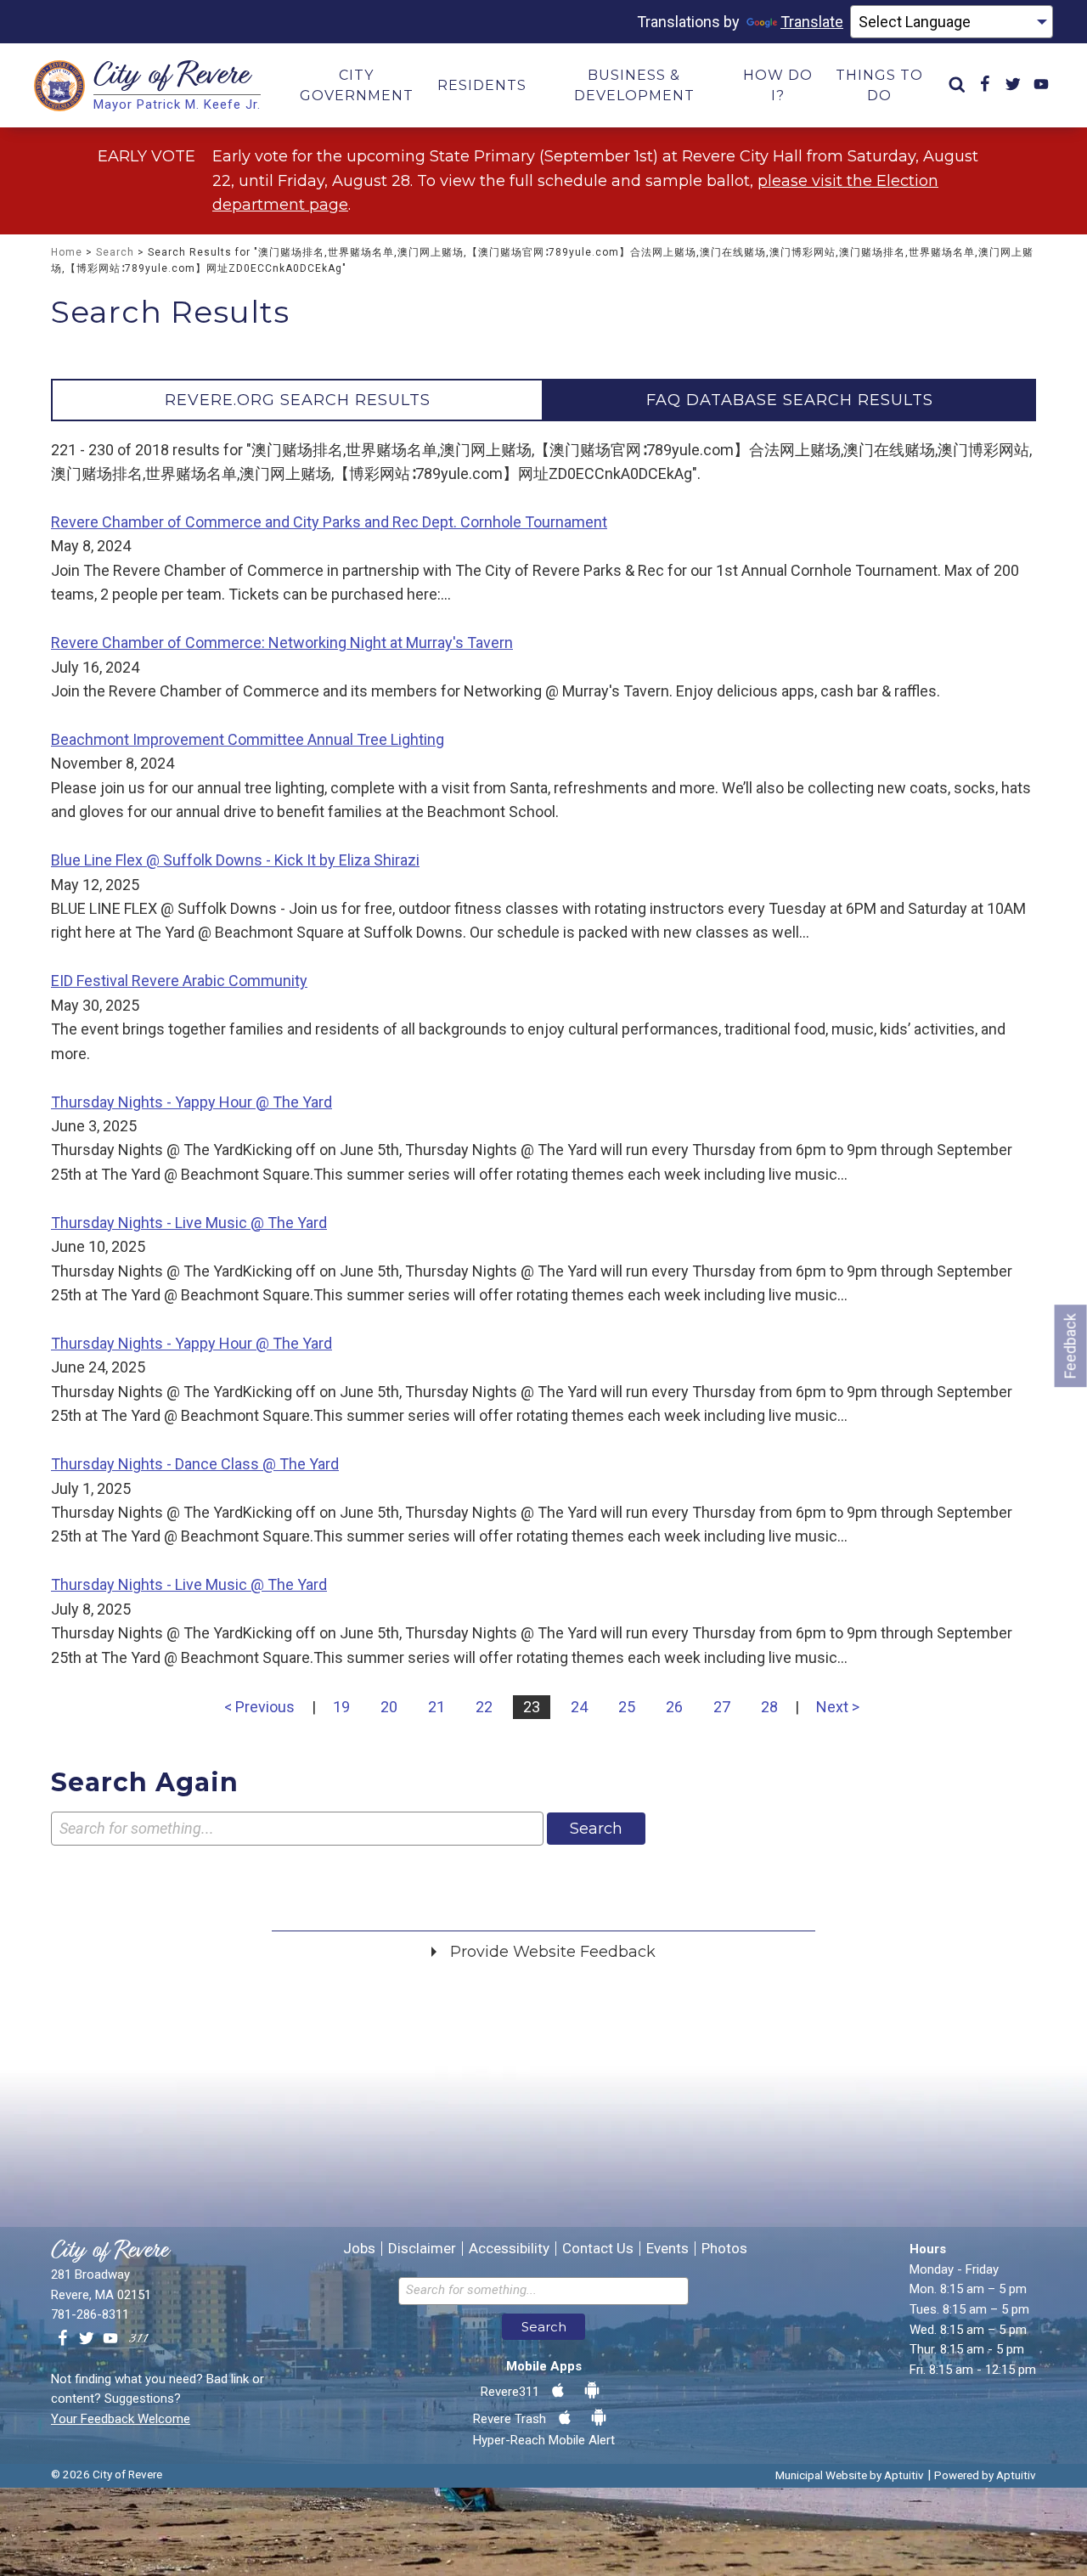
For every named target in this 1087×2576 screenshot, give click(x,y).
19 (341, 1707)
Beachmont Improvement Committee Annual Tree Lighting (248, 739)
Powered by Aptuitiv (985, 2475)
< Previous (259, 1707)
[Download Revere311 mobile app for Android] (592, 2391)
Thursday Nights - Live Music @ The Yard (189, 1223)
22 (484, 1707)
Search (115, 252)
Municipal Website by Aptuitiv (850, 2475)
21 (436, 1707)
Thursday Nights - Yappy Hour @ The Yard (191, 1102)
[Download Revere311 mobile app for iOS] (558, 2391)
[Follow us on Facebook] (63, 2339)
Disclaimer (422, 2249)
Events (667, 2249)
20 (389, 1707)
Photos (724, 2249)
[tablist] (543, 400)
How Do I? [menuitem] (778, 85)
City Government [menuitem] (357, 85)
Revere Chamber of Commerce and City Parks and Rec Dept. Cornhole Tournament (329, 522)
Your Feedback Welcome (121, 2419)
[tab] (297, 400)
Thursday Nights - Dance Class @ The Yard (195, 1464)
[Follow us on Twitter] (87, 2339)
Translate (812, 22)
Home (67, 252)
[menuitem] (957, 85)
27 (722, 1707)
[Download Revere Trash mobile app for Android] (599, 2418)
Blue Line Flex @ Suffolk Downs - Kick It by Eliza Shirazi (235, 860)
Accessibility (509, 2249)
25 (627, 1707)
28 (769, 1707)
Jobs (359, 2249)
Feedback (1070, 1346)
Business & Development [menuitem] (634, 85)
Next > (838, 1707)
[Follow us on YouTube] (110, 2339)
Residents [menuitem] (482, 85)
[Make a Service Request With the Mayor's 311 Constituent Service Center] (138, 2339)
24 (579, 1707)
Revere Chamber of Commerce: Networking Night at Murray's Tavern (282, 643)
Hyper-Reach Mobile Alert (544, 2440)
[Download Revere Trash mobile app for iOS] (565, 2418)
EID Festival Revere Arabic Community (179, 981)
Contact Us (598, 2249)
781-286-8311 (90, 2314)
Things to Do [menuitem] (879, 85)
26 (674, 1707)
